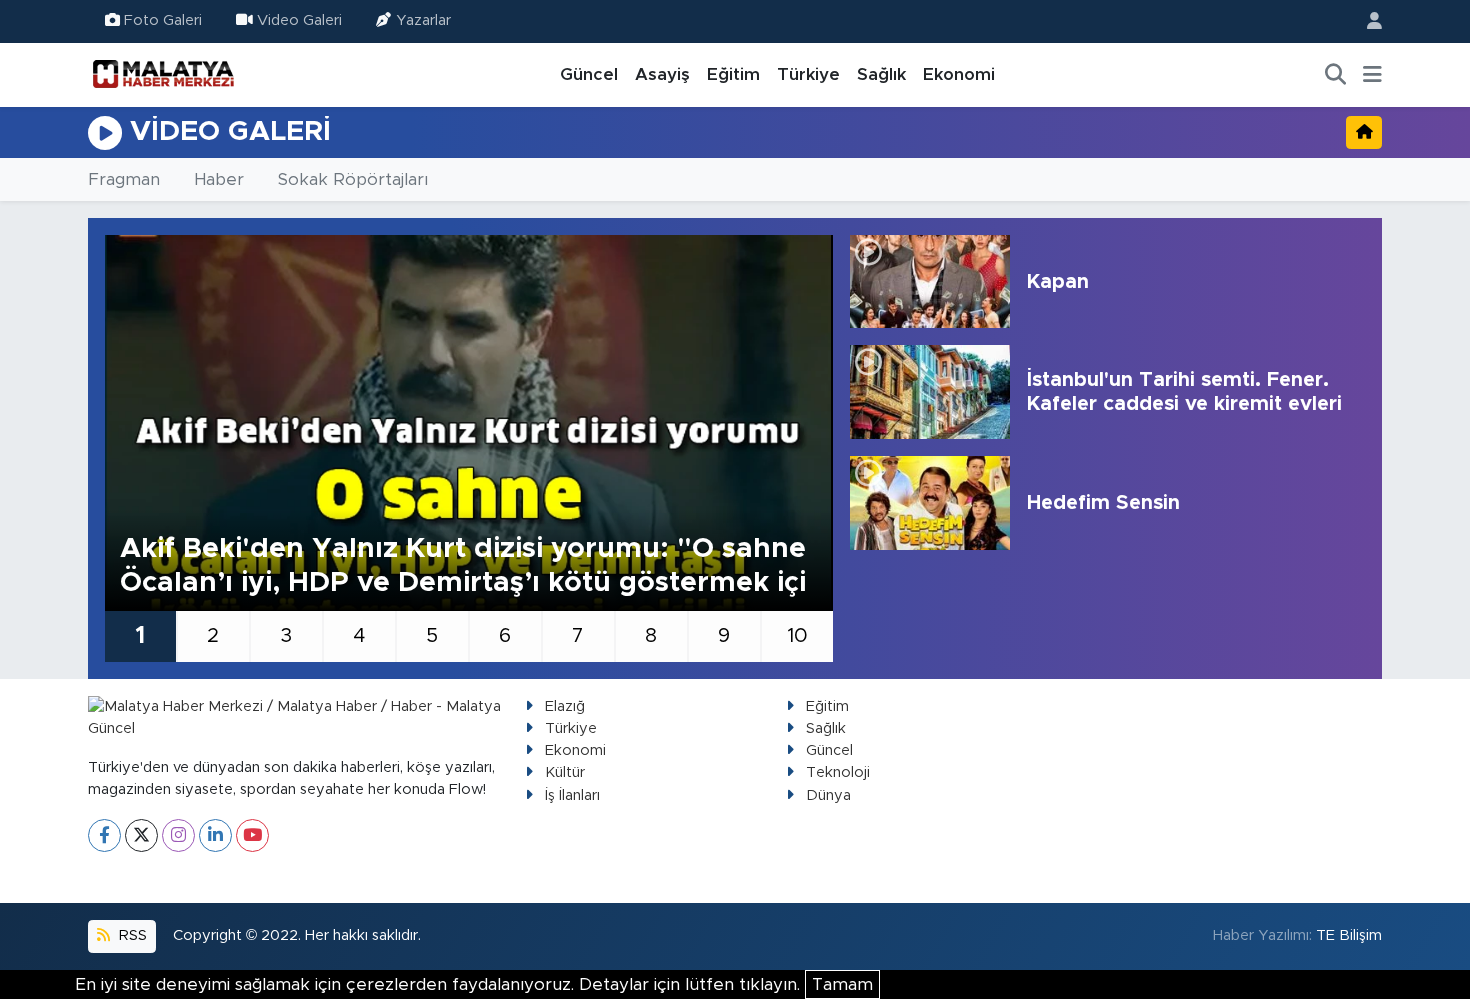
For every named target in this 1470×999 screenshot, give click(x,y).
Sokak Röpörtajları (353, 179)
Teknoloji (838, 772)
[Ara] (1336, 75)
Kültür (565, 772)
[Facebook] (104, 835)
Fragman (124, 179)
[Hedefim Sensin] (930, 503)
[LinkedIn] (215, 835)
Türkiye (808, 74)
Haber (219, 179)
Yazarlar (423, 20)
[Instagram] (178, 835)
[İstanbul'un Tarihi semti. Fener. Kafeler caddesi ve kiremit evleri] (930, 392)
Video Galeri (299, 20)
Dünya (828, 795)
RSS (131, 935)
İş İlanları (572, 795)
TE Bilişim (1349, 935)
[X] (141, 835)
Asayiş (662, 74)
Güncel (589, 74)
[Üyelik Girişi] (1366, 21)
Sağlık (881, 74)
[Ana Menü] (1372, 75)
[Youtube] (252, 835)
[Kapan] (930, 282)
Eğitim (733, 74)
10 (797, 636)
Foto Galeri (163, 20)
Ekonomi (959, 74)
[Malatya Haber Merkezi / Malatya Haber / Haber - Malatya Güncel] (163, 74)
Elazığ (565, 706)
